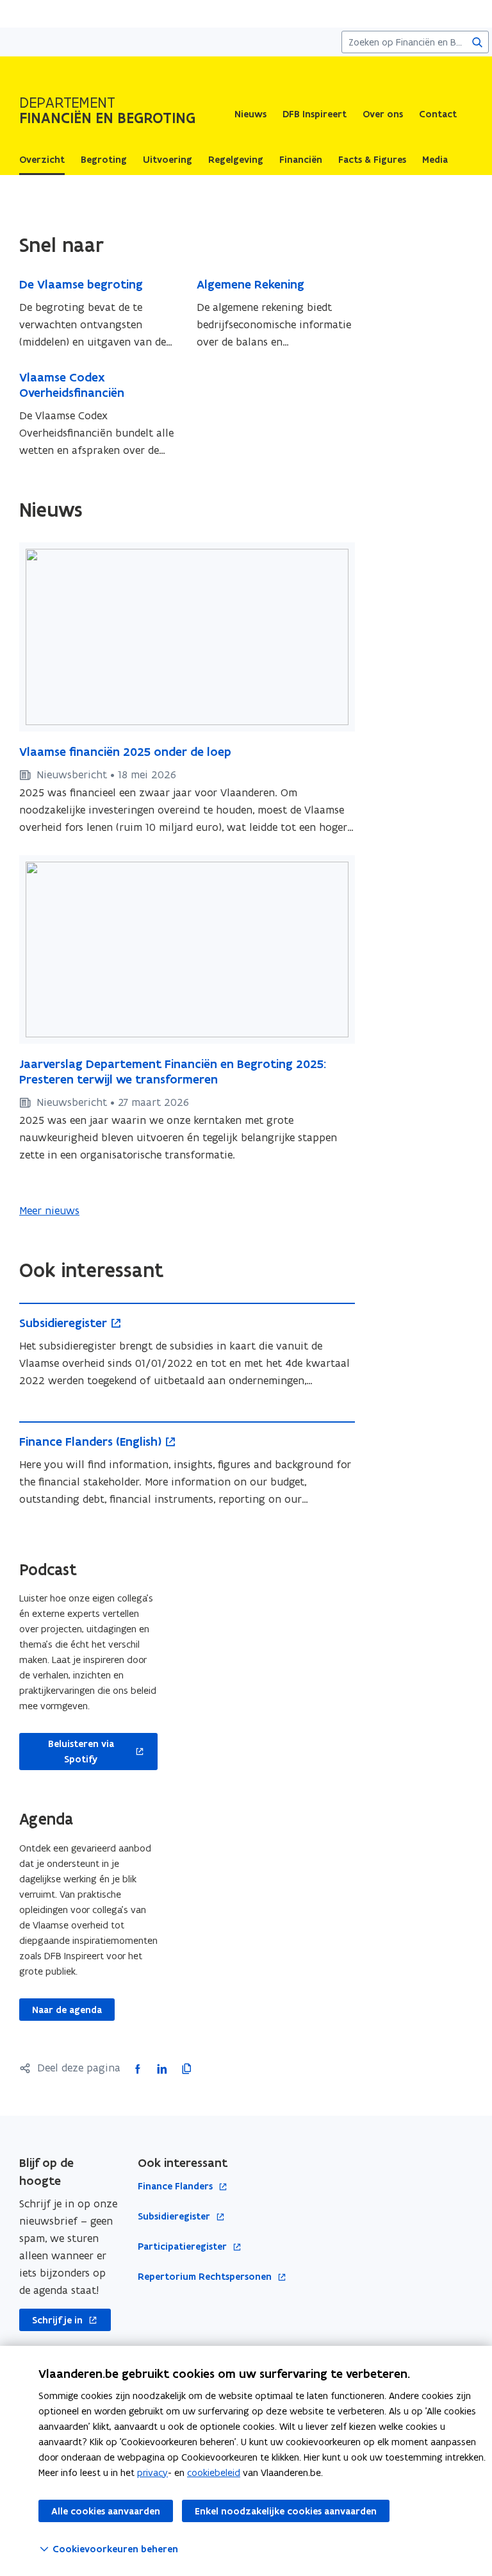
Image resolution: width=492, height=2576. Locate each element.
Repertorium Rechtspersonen (206, 2277)
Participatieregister (184, 2247)
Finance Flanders (176, 2187)
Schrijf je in (51, 2320)
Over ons (383, 114)
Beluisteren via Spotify (67, 1752)
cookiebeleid (214, 2472)
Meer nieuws (49, 1210)
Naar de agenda (67, 2010)
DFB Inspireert (315, 114)
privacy (152, 2472)
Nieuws (250, 114)
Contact (438, 114)
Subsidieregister (175, 2217)
